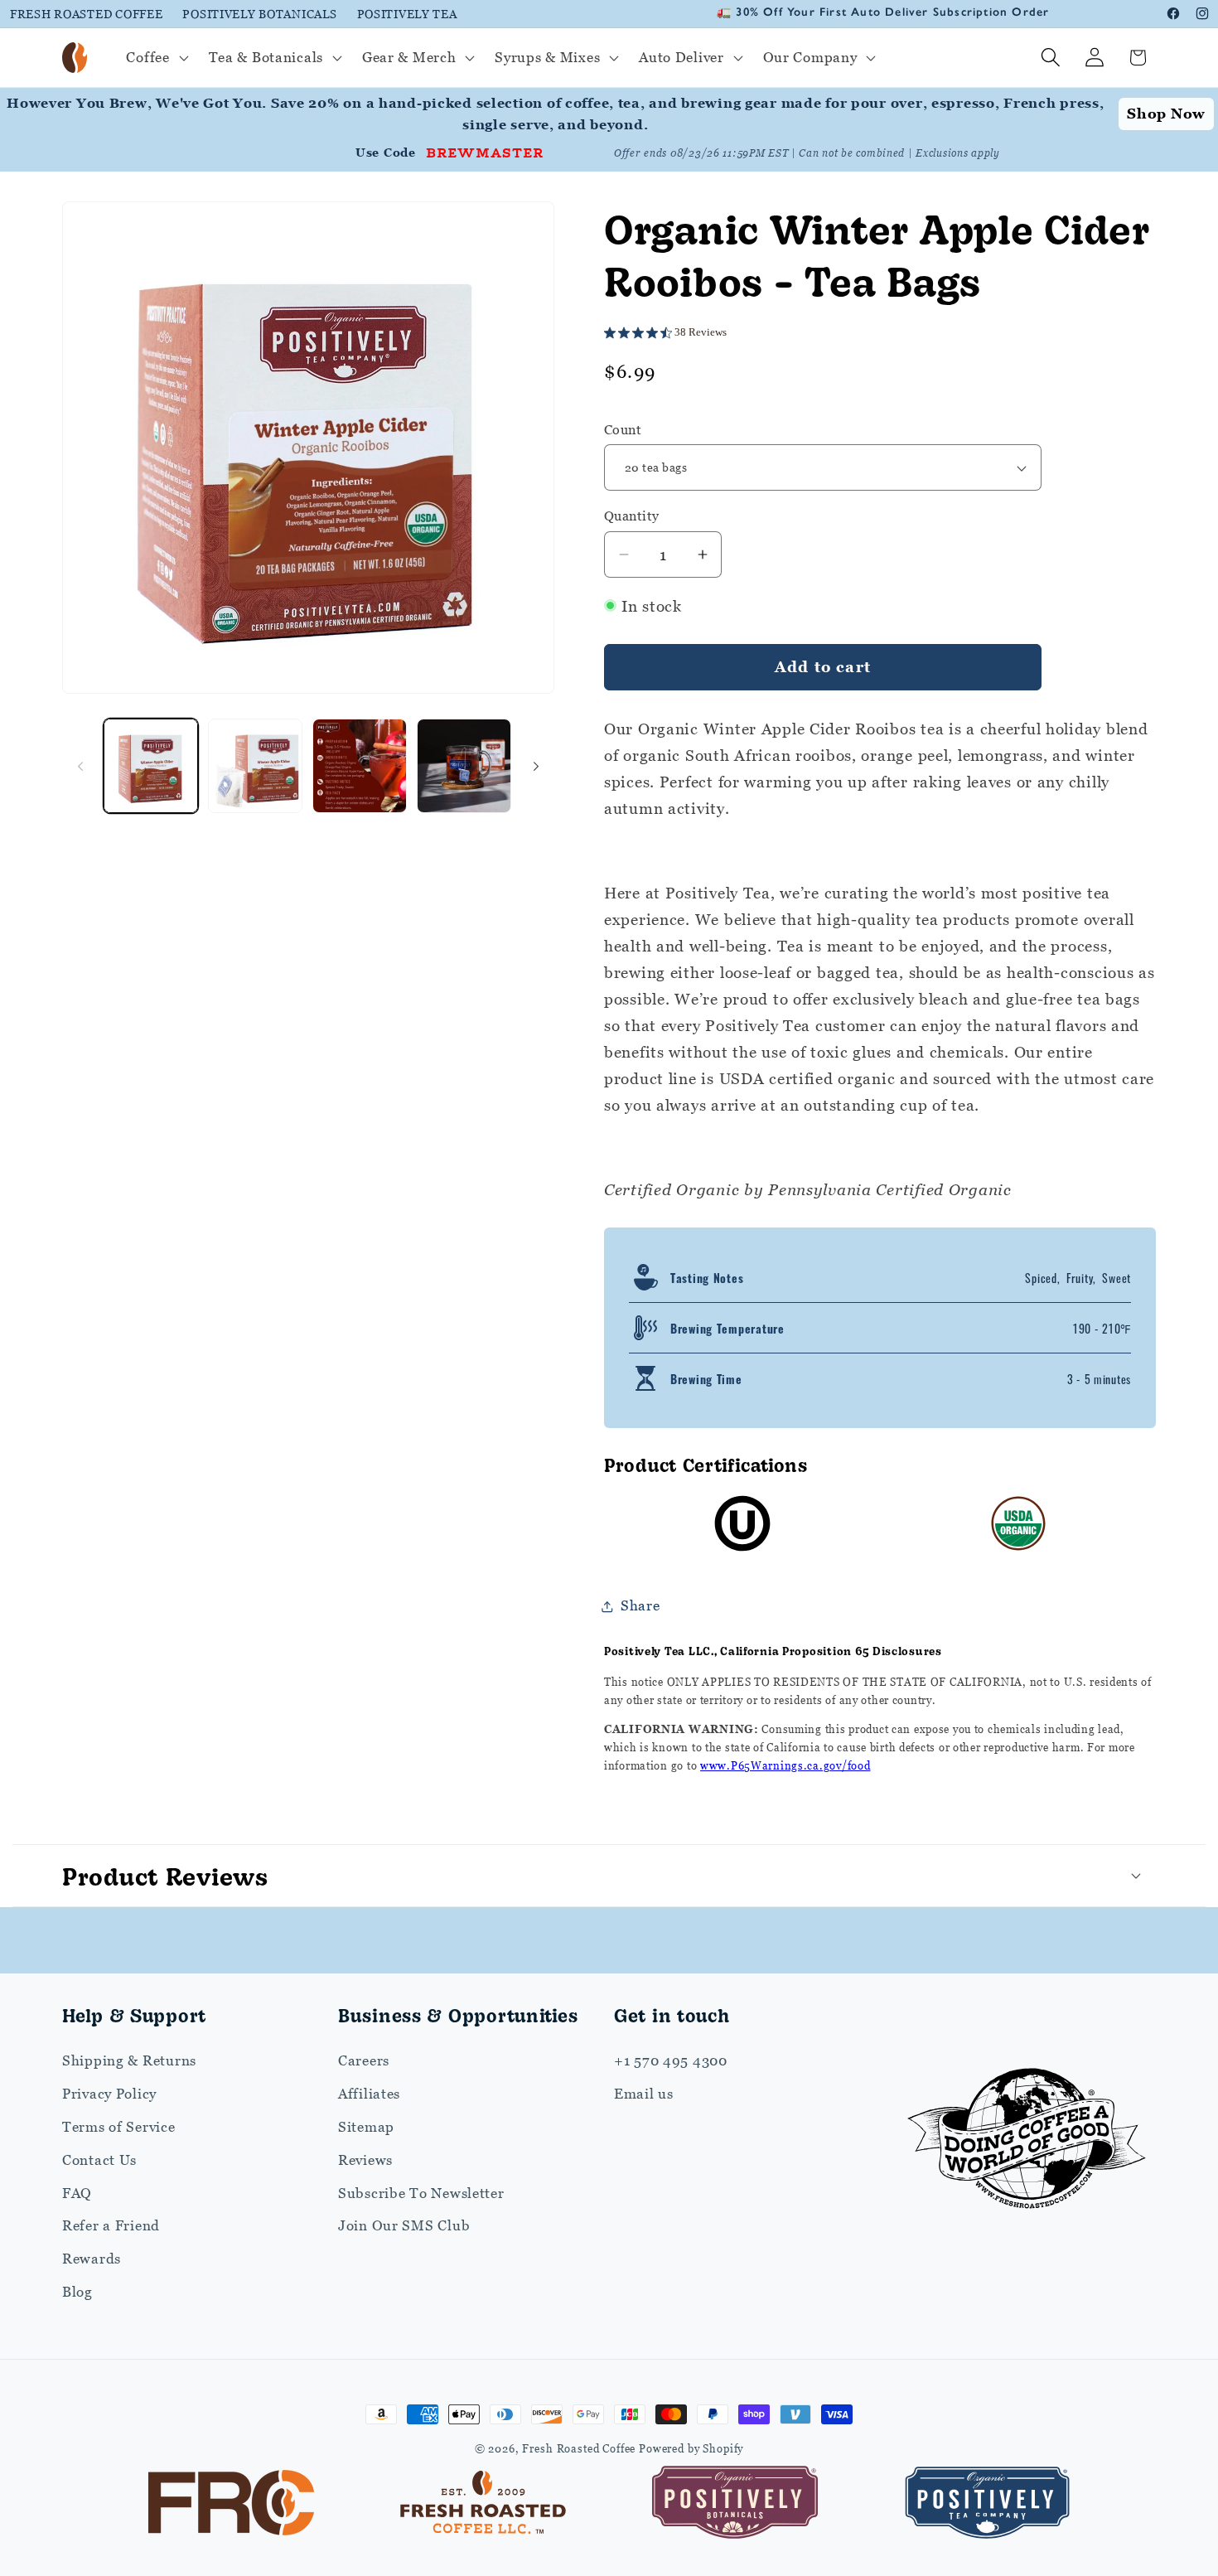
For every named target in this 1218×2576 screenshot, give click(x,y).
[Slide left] (80, 766)
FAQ (77, 2193)
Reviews (365, 2160)
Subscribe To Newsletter (421, 2193)
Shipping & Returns (129, 2060)
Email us (644, 2094)
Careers (364, 2060)
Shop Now (1166, 114)
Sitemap (366, 2127)
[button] (155, 58)
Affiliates (369, 2094)
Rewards (92, 2259)
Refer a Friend (111, 2225)
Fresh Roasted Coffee (86, 14)
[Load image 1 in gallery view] (151, 766)
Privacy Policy (109, 2094)
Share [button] (640, 1605)
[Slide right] (536, 766)
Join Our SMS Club (404, 2225)
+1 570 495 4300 (671, 2060)
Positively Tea (407, 14)
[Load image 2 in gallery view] (255, 766)
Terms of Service (119, 2127)
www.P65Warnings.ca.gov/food (785, 1765)
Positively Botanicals (259, 14)
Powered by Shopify (691, 2448)
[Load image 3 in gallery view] (360, 766)
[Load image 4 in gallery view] (464, 766)
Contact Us (99, 2160)
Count (623, 429)
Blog (77, 2292)
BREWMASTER (485, 152)
